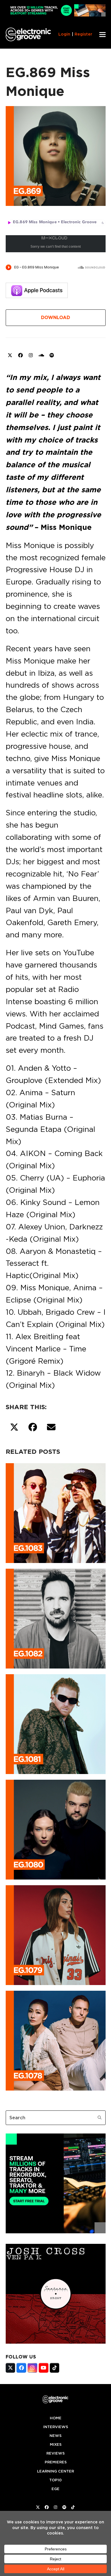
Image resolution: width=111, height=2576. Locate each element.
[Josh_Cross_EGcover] (56, 2342)
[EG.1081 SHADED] (56, 1723)
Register (83, 34)
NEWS (55, 2436)
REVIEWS (55, 2453)
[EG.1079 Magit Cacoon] (56, 1934)
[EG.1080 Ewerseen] (56, 1829)
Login (64, 34)
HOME (56, 2418)
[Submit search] (100, 2118)
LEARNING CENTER (55, 2471)
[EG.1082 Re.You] (56, 1618)
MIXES (56, 2444)
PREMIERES (56, 2462)
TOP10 (55, 2480)
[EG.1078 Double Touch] (56, 2040)
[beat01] (56, 2232)
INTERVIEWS (56, 2427)
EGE (55, 2489)
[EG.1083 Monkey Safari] (56, 1512)
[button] (102, 35)
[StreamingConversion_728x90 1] (56, 15)
